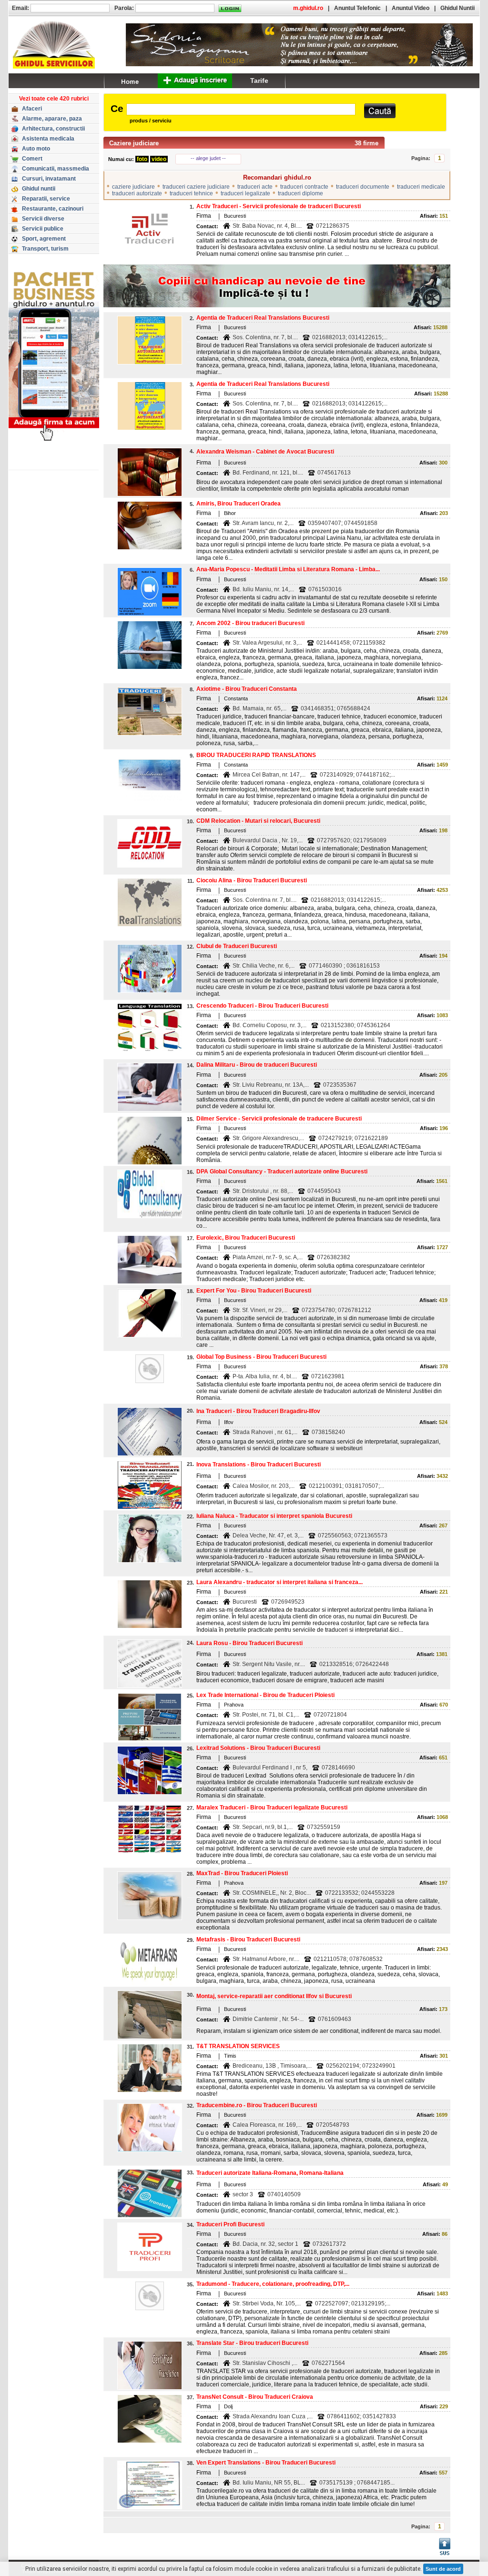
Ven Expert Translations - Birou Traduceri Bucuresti (266, 2463)
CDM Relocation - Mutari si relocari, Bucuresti (258, 821)
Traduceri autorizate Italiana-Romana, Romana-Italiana (270, 2173)
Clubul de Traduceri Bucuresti (237, 946)
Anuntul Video (411, 8)
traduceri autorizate (137, 193)
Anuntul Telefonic (357, 8)
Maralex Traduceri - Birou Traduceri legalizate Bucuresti (272, 1808)
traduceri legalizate (245, 193)
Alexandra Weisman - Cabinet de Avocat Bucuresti (265, 452)
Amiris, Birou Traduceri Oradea (239, 504)
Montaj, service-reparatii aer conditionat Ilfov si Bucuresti (274, 1996)
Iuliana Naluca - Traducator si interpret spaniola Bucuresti (274, 1516)
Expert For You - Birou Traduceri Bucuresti (254, 1291)
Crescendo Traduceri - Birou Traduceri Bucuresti (262, 1006)
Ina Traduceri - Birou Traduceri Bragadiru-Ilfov (258, 1411)
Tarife (259, 81)
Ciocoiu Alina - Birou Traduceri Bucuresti (252, 880)
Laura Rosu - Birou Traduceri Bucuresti (249, 1643)
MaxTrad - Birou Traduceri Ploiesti (242, 1873)
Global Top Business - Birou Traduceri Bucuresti (261, 1357)
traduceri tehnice (191, 193)
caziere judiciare (133, 187)
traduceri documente (363, 187)
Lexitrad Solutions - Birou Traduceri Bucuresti (258, 1748)
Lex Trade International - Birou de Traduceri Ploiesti (265, 1695)
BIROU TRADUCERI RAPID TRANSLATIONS (256, 755)
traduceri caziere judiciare (196, 187)
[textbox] (241, 109)
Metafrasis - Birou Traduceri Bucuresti (248, 1940)
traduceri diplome (300, 193)
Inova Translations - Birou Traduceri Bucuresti (259, 1465)
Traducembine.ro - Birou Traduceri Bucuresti (257, 2105)
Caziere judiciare (134, 143)
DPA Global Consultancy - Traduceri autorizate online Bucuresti (282, 1172)
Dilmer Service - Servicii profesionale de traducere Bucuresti (279, 1119)
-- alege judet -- (208, 158)
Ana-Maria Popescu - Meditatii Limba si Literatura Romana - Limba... (288, 569)
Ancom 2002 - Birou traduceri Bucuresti (250, 623)
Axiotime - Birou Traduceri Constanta (247, 689)
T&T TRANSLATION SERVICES (238, 2046)
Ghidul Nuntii (457, 8)
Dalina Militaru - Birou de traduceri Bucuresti (257, 1065)
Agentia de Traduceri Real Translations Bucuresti (263, 318)
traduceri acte (255, 187)
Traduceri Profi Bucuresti (230, 2224)
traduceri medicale (421, 187)
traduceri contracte (304, 187)
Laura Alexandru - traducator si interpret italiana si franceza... (280, 1582)
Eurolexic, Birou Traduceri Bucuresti (246, 1238)
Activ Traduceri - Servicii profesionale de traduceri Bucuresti (279, 206)
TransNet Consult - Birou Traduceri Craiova (255, 2397)
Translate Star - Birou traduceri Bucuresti (252, 2343)
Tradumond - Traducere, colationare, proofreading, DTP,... (273, 2284)
